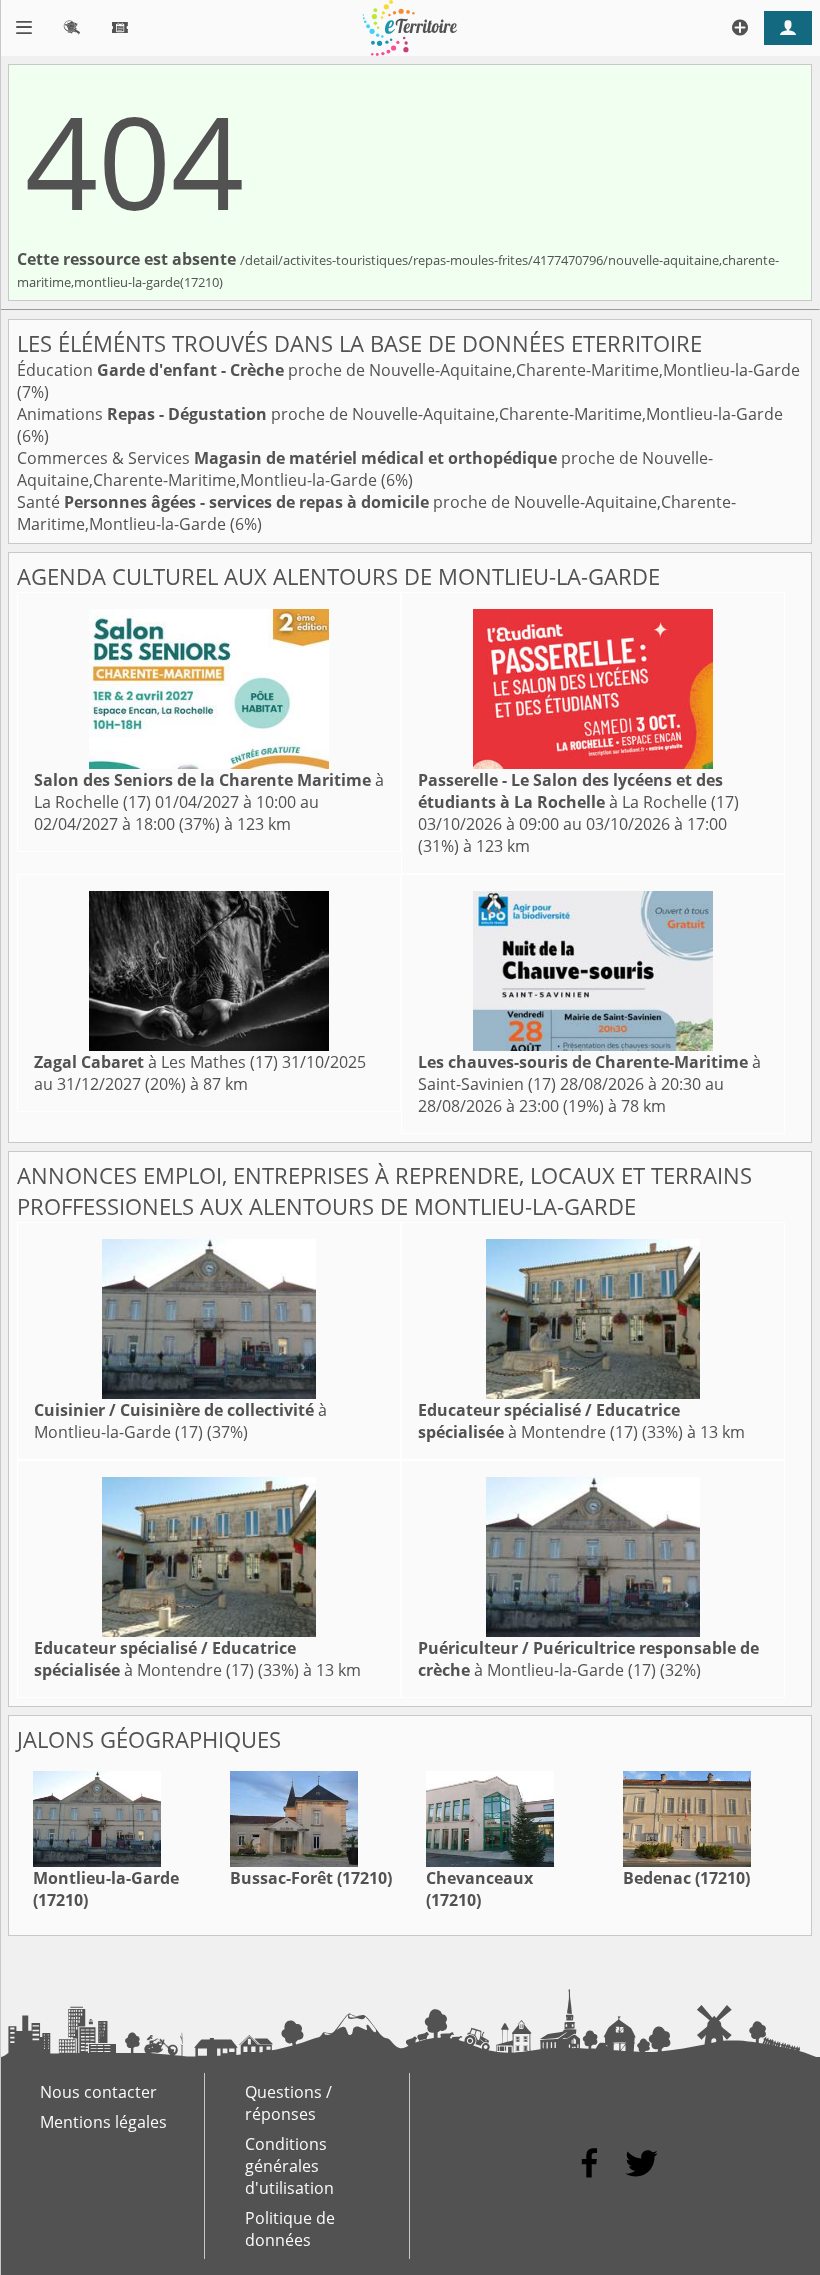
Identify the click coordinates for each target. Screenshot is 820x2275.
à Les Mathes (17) (156, 1062)
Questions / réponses (288, 2103)
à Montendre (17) (549, 1421)
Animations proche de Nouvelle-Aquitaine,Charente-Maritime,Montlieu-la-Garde (400, 414)
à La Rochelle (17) (578, 791)
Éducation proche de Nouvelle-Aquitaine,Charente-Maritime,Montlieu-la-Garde (408, 370)
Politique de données (290, 2229)
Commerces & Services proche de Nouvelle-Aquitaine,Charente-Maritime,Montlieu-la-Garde (365, 469)
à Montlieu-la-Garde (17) (180, 1421)
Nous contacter (98, 2092)
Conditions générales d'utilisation (289, 2166)
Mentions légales (103, 2122)
